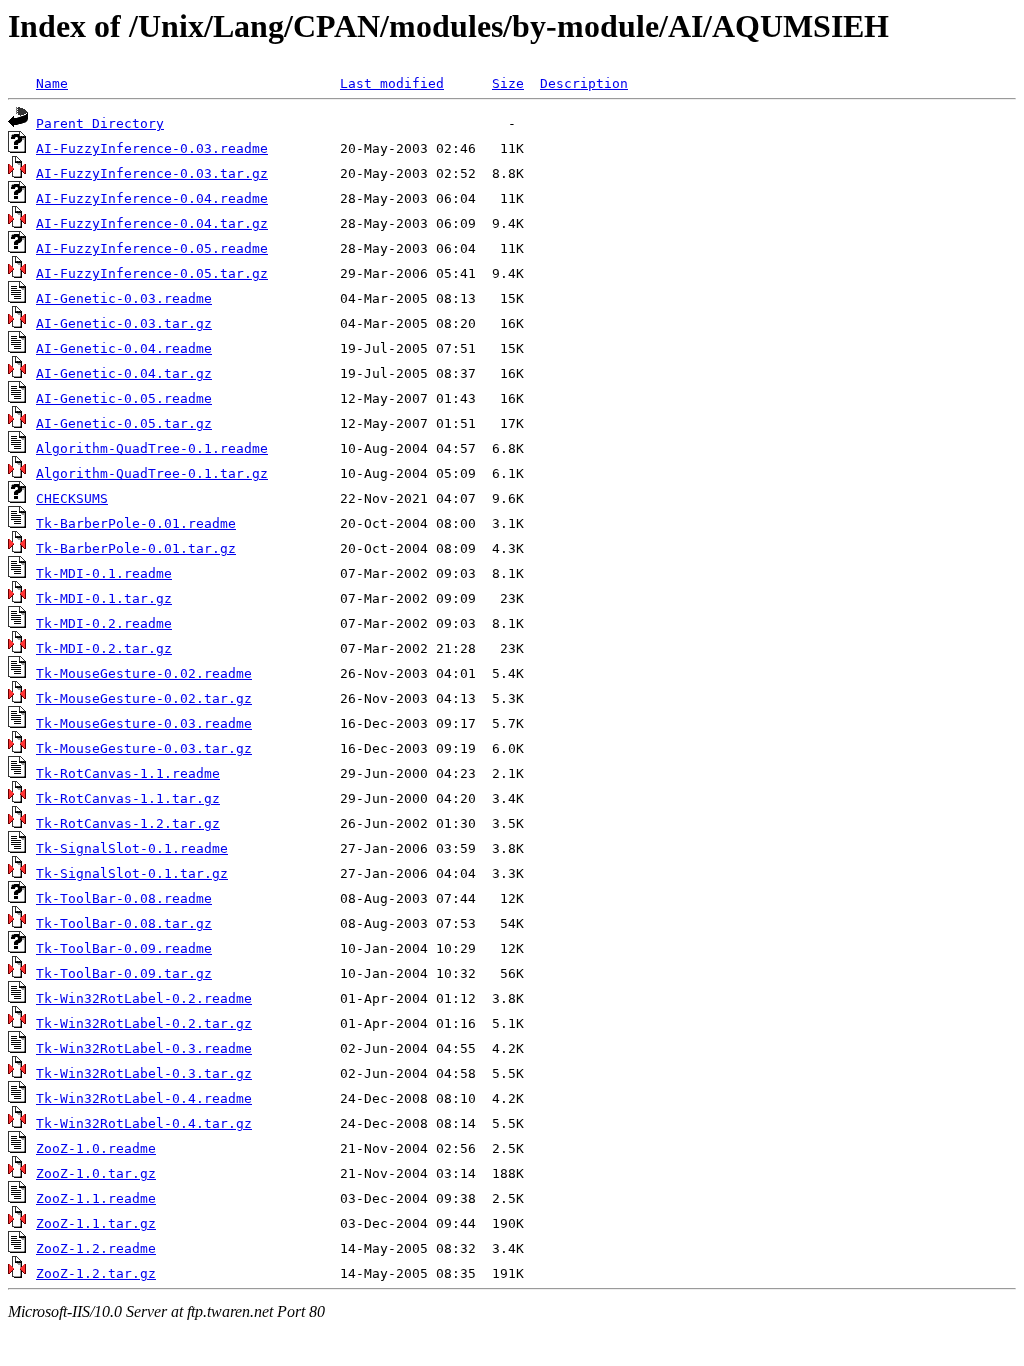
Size (508, 83)
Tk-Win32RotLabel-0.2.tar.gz (144, 1023)
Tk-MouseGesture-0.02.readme (144, 673)
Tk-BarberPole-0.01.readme (136, 523)
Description (584, 83)
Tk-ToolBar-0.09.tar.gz (124, 973)
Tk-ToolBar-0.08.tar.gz (124, 923)
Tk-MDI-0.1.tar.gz (104, 598)
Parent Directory (100, 123)
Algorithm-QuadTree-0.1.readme (152, 448)
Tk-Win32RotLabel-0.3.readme (144, 1048)
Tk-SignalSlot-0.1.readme (132, 848)
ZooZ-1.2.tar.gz (96, 1273)
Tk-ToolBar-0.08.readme (124, 898)
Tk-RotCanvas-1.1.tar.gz (128, 798)
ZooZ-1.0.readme (96, 1148)
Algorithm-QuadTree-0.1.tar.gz (152, 473)
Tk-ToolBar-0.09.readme (124, 948)
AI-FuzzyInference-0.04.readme (152, 198)
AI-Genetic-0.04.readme (124, 348)
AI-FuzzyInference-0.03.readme (152, 148)
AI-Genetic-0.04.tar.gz (124, 373)
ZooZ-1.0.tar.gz (96, 1173)
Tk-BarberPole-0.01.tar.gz (136, 548)
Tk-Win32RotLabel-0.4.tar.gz (144, 1123)
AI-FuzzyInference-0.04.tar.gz (152, 223)
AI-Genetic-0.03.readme (124, 298)
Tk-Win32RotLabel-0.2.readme (144, 998)
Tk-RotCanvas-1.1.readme (128, 773)
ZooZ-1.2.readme (96, 1248)
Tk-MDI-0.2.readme (104, 623)
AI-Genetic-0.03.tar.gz (124, 323)
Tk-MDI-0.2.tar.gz (104, 648)
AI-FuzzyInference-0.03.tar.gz (152, 173)
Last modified (392, 83)
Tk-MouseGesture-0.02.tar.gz (144, 698)
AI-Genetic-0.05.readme (124, 398)
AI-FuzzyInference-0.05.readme (152, 248)
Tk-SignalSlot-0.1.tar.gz (132, 873)
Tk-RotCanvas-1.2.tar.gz (128, 823)
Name (52, 83)
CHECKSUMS (72, 498)
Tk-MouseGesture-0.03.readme (144, 723)
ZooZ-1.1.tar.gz (96, 1223)
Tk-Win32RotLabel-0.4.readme (144, 1098)
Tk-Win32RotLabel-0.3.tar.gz (144, 1073)
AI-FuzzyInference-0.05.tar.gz (152, 273)
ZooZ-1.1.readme (96, 1198)
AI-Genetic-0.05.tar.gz (124, 423)
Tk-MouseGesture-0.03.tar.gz (144, 748)
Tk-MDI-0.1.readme (104, 573)
